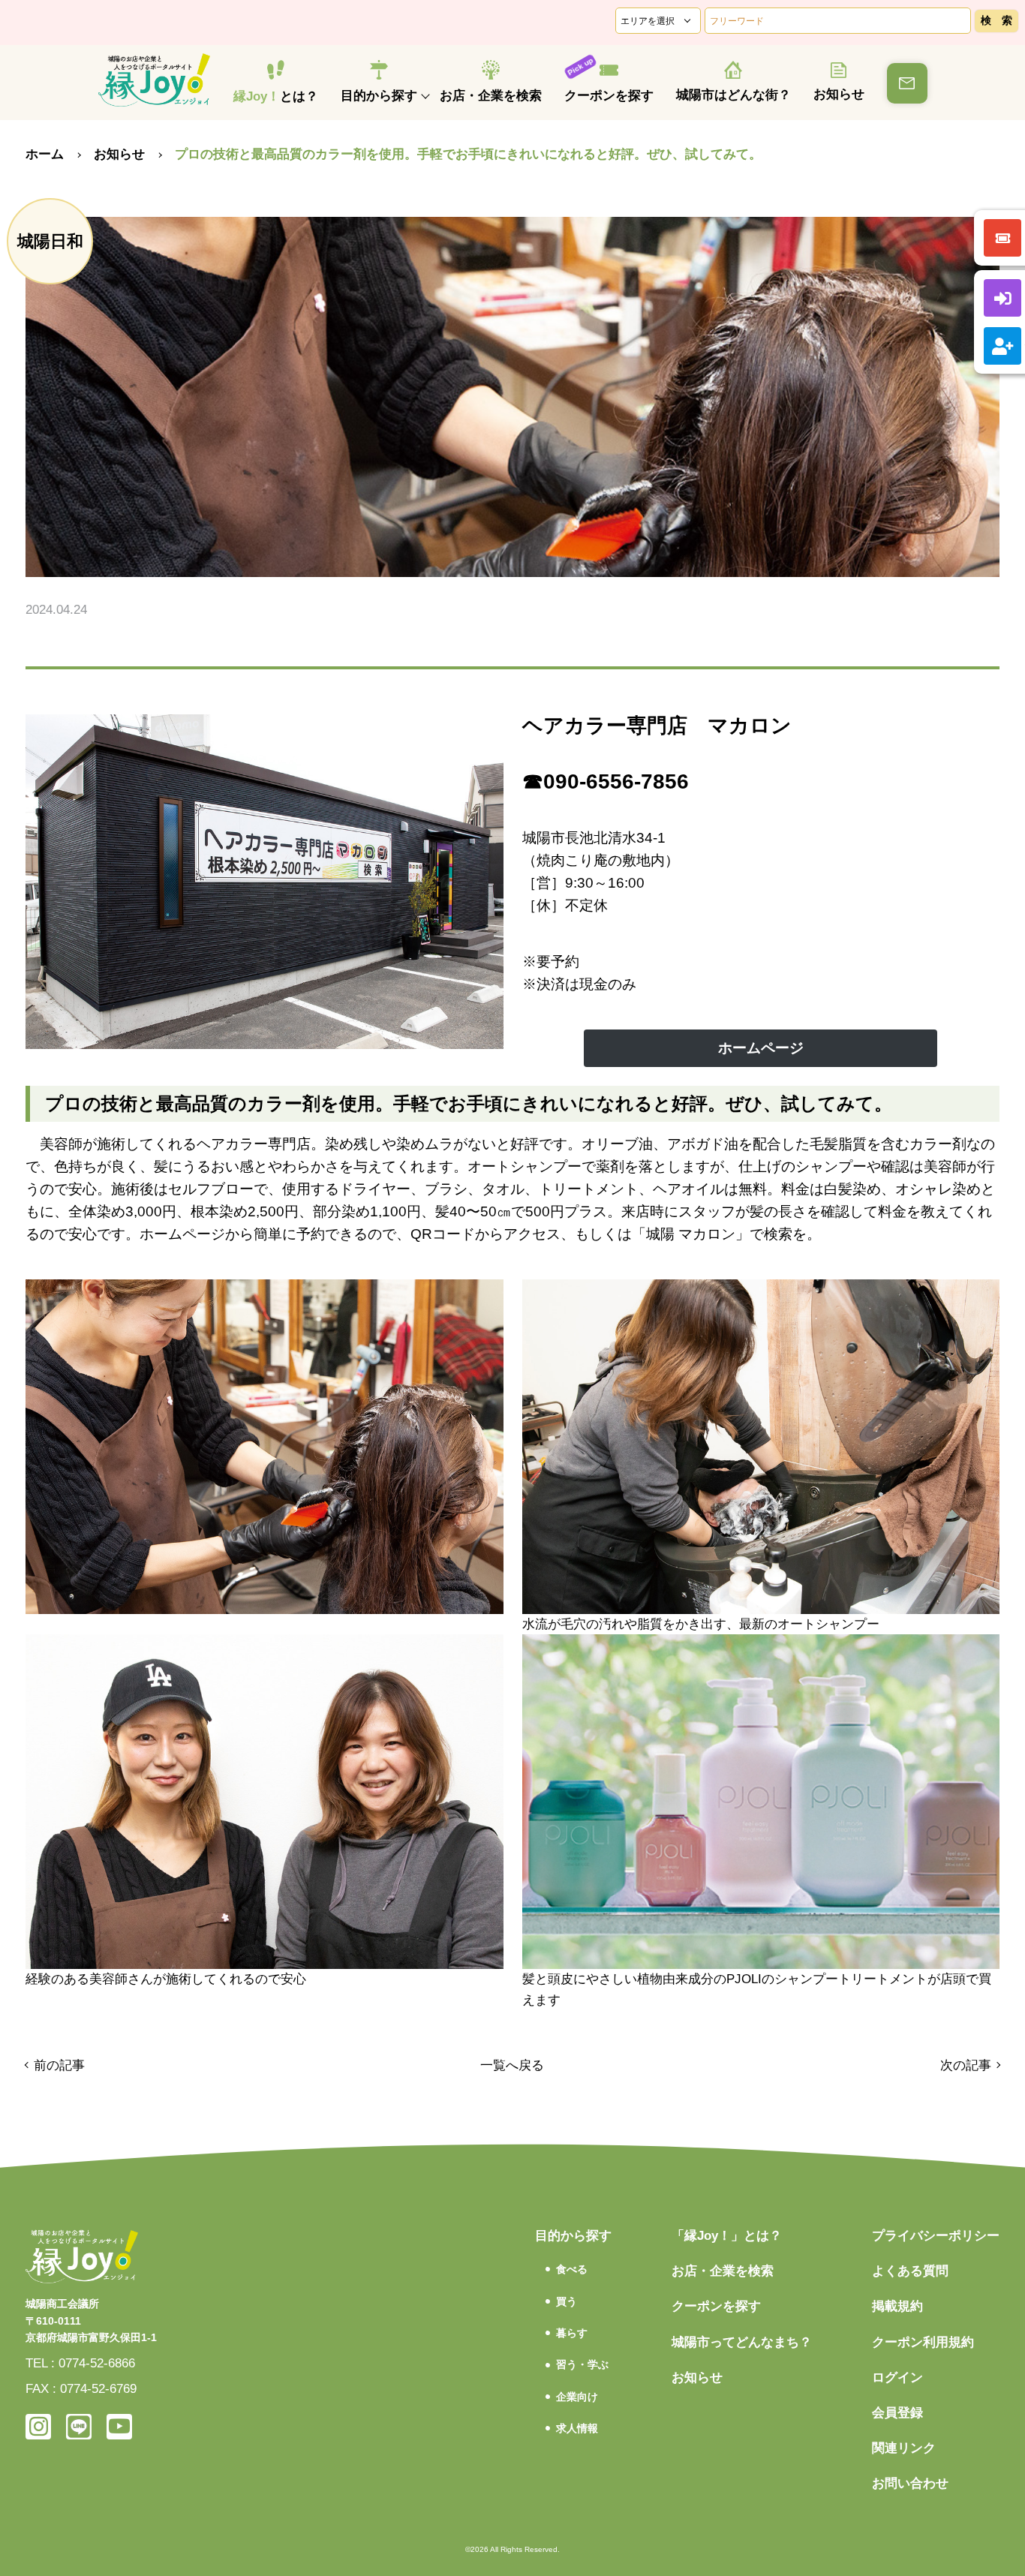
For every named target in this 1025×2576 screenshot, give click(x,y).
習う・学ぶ (582, 2364)
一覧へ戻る (512, 2065)
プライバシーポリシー (936, 2236)
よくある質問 (910, 2271)
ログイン (897, 2378)
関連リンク (904, 2448)
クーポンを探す (609, 96)
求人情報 (577, 2428)
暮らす (572, 2333)
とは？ (276, 96)
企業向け (577, 2397)
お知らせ (839, 94)
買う (567, 2301)
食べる (572, 2269)
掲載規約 (897, 2306)
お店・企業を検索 (491, 96)
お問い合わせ (910, 2483)
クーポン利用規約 (923, 2342)
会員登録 (897, 2413)
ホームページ (761, 1048)
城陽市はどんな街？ (733, 95)
